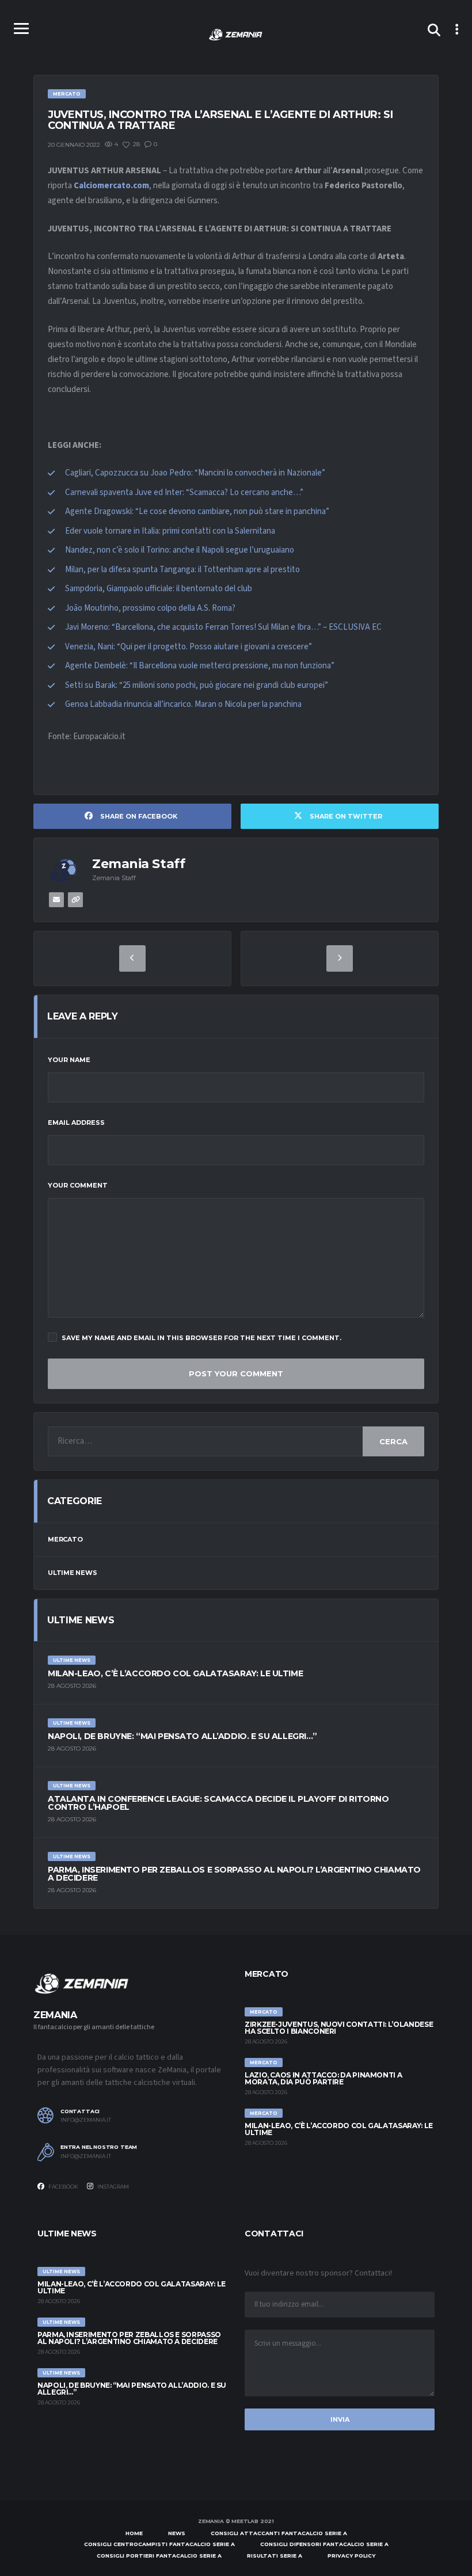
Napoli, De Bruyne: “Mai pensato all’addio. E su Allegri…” (182, 1736)
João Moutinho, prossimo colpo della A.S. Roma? (150, 608)
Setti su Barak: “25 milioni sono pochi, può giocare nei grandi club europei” (197, 685)
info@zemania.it (86, 2120)
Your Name (69, 1060)
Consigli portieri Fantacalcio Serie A (159, 2556)
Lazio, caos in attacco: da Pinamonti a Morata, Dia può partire (323, 2078)
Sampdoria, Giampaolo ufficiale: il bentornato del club (159, 589)
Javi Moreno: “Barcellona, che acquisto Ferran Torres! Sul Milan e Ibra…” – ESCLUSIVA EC (223, 627)
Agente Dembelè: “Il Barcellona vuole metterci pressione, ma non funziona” (200, 666)
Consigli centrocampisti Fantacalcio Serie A (159, 2544)
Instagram (113, 2187)
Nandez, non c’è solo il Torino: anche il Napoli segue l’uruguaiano (180, 550)
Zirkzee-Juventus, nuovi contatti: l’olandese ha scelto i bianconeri (339, 2028)
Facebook (63, 2187)
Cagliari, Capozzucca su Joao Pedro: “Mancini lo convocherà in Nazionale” (195, 473)
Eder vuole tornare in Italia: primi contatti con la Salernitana (170, 531)
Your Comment (78, 1185)
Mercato (65, 1539)
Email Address (76, 1123)
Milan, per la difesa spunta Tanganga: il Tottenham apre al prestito (182, 570)
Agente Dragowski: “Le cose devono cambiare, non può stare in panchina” (197, 511)
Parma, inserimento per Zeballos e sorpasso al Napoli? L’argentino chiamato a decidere (234, 1874)
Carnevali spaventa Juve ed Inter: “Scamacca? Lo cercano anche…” (184, 492)
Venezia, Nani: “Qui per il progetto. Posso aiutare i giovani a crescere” (189, 647)
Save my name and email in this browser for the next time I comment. (201, 1338)
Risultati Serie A (275, 2556)
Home (134, 2533)
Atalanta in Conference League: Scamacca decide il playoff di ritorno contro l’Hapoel (218, 1803)
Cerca (393, 1441)
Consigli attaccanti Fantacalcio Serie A (279, 2533)
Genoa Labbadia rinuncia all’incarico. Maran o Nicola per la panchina (183, 704)
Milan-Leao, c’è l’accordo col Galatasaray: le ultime (175, 1673)
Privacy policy (351, 2556)
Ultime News (73, 1573)
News (177, 2533)
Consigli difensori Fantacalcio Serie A (324, 2544)
